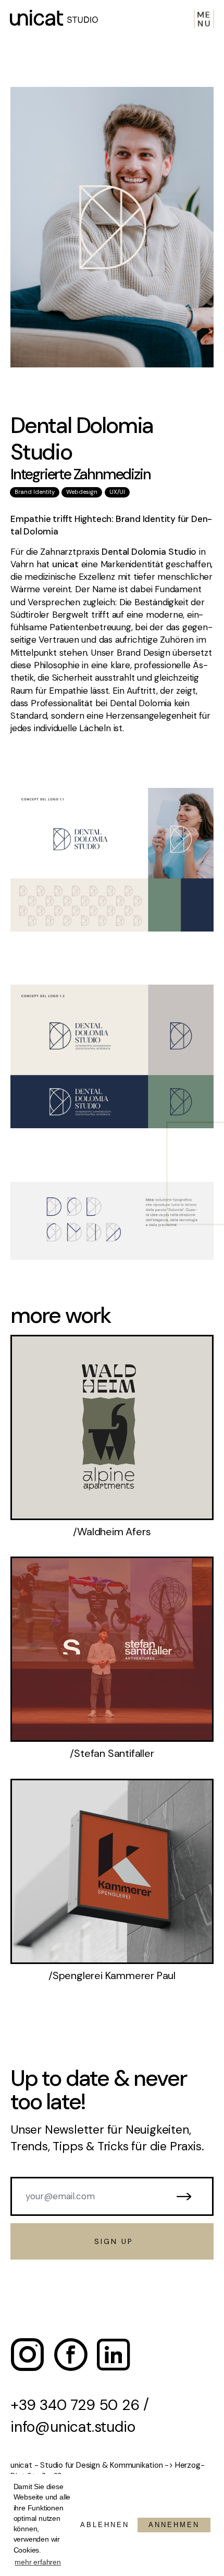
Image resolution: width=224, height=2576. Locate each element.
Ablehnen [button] (105, 2525)
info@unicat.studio (73, 2427)
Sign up (112, 2242)
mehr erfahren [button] (38, 2562)
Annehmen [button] (174, 2525)
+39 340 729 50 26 (75, 2405)
